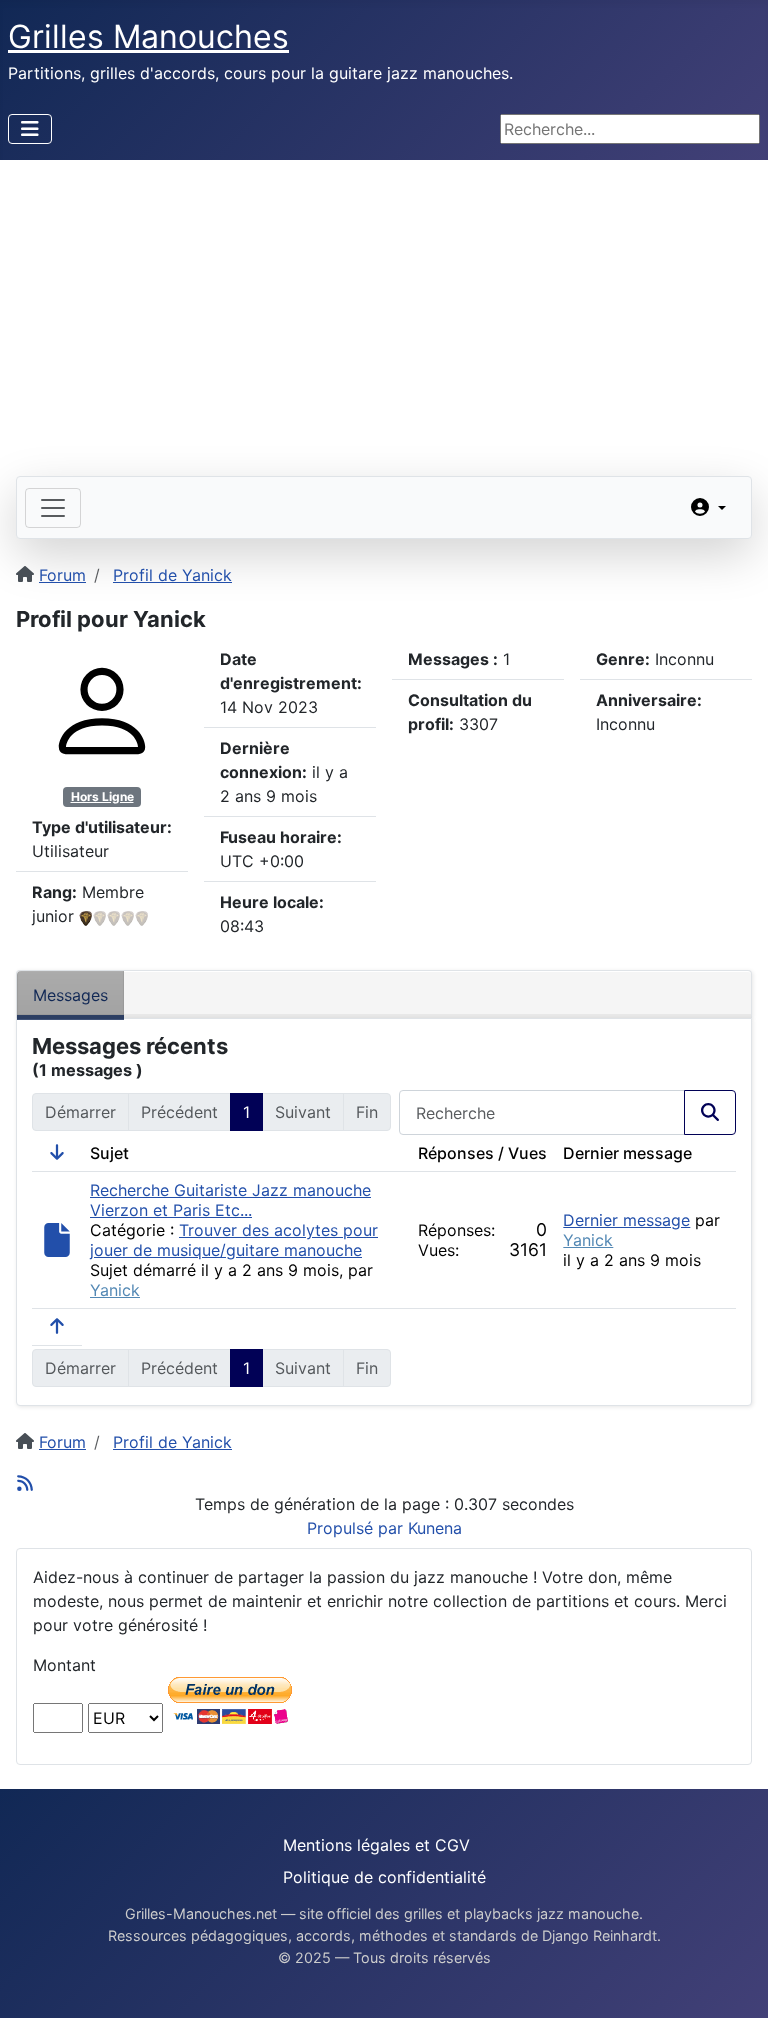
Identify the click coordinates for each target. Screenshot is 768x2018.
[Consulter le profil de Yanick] (102, 710)
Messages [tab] (70, 995)
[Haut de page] (733, 1981)
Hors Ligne (102, 796)
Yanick (115, 1290)
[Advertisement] (384, 310)
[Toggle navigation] (53, 508)
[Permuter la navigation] (30, 129)
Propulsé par (357, 1528)
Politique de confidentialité (384, 1877)
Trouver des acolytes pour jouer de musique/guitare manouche (234, 1240)
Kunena (435, 1528)
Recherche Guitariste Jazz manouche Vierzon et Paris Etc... (230, 1200)
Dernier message (626, 1220)
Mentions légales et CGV (376, 1845)
